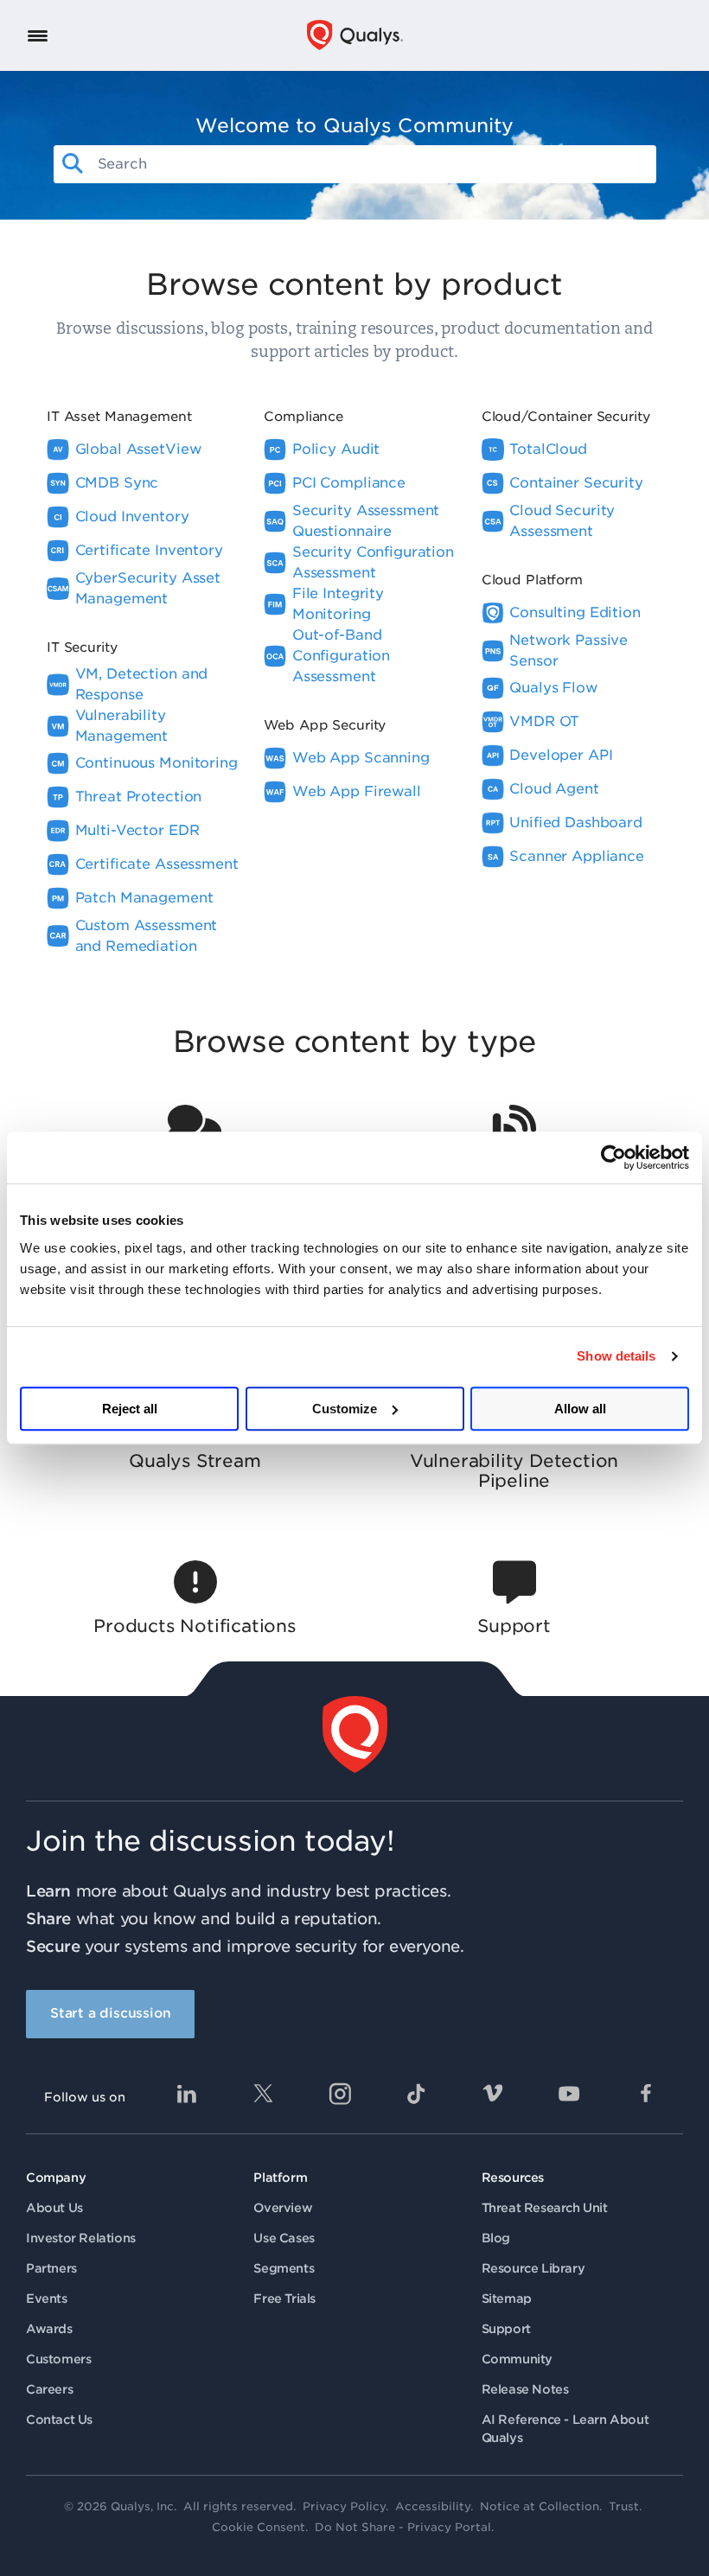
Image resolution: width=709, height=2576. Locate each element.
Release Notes (525, 2389)
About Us (54, 2208)
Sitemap (507, 2299)
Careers (49, 2389)
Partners (51, 2268)
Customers (58, 2359)
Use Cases (284, 2238)
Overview (283, 2208)
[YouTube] (569, 2094)
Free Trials (284, 2299)
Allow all (580, 1409)
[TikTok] (416, 2094)
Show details (616, 1356)
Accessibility (433, 2506)
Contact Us (59, 2420)
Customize (345, 1409)
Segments (284, 2268)
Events (47, 2299)
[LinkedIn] (187, 2094)
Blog (496, 2238)
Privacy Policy (344, 2506)
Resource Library (533, 2268)
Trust (624, 2506)
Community (517, 2359)
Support (506, 2329)
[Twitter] (263, 2094)
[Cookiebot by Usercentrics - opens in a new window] (613, 1157)
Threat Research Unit (545, 2208)
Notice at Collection (540, 2506)
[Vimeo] (493, 2094)
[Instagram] (340, 2094)
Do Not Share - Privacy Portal (403, 2527)
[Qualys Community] (355, 35)
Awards (49, 2329)
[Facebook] (646, 2094)
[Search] (73, 164)
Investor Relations (81, 2238)
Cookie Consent (259, 2527)
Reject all (130, 1409)
